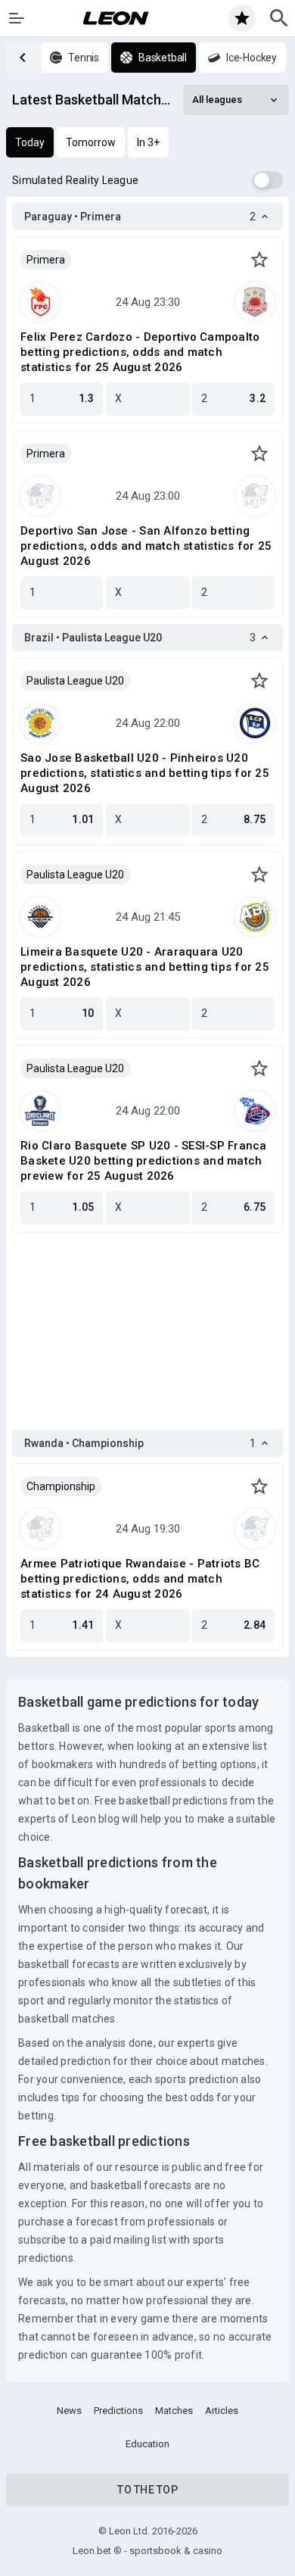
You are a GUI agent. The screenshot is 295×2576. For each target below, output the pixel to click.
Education (147, 2444)
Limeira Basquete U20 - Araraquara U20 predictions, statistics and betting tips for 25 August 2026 (145, 967)
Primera (46, 260)
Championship (61, 1486)
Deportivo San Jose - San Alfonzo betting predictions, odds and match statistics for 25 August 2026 (146, 546)
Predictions (118, 2411)
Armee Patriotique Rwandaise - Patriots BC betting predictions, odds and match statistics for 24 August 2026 (140, 1579)
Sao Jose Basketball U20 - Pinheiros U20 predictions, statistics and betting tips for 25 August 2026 (145, 773)
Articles (222, 2411)
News (69, 2411)
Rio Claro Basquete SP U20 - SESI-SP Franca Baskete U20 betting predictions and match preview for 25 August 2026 (144, 1161)
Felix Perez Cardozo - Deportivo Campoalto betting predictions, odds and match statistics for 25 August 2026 (140, 352)
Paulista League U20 (75, 681)
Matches (174, 2411)
